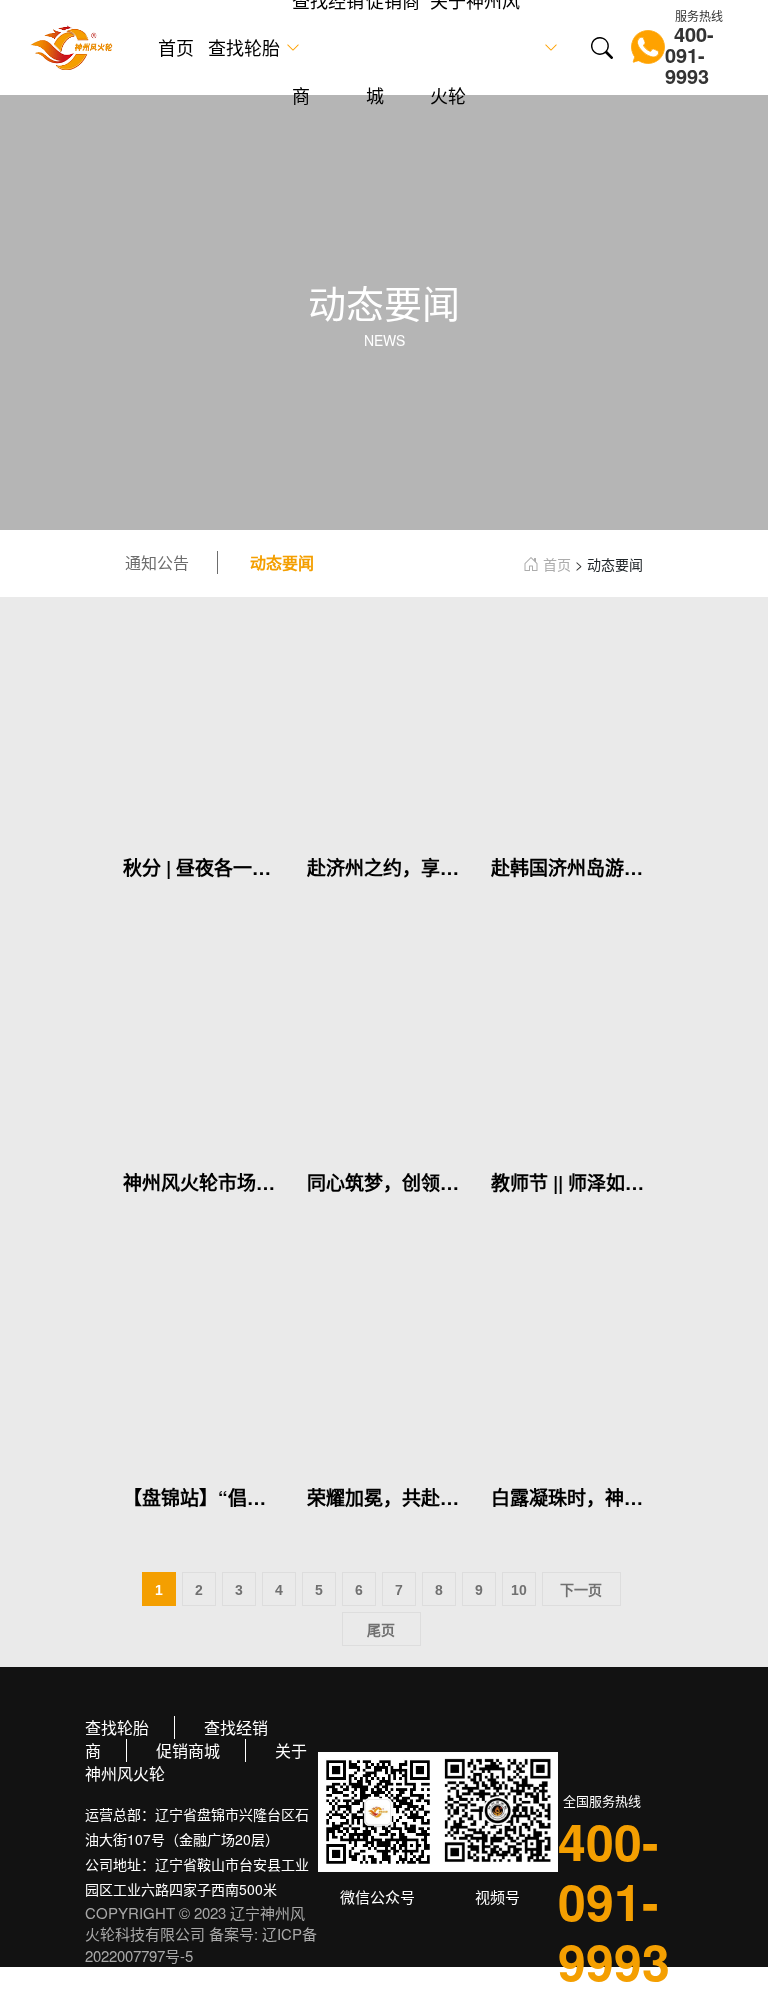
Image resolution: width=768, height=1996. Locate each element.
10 (519, 1590)
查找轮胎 (244, 47)
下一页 (581, 1590)
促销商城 (188, 1750)
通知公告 (157, 562)
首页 (176, 47)
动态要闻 (282, 562)
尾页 (381, 1630)
